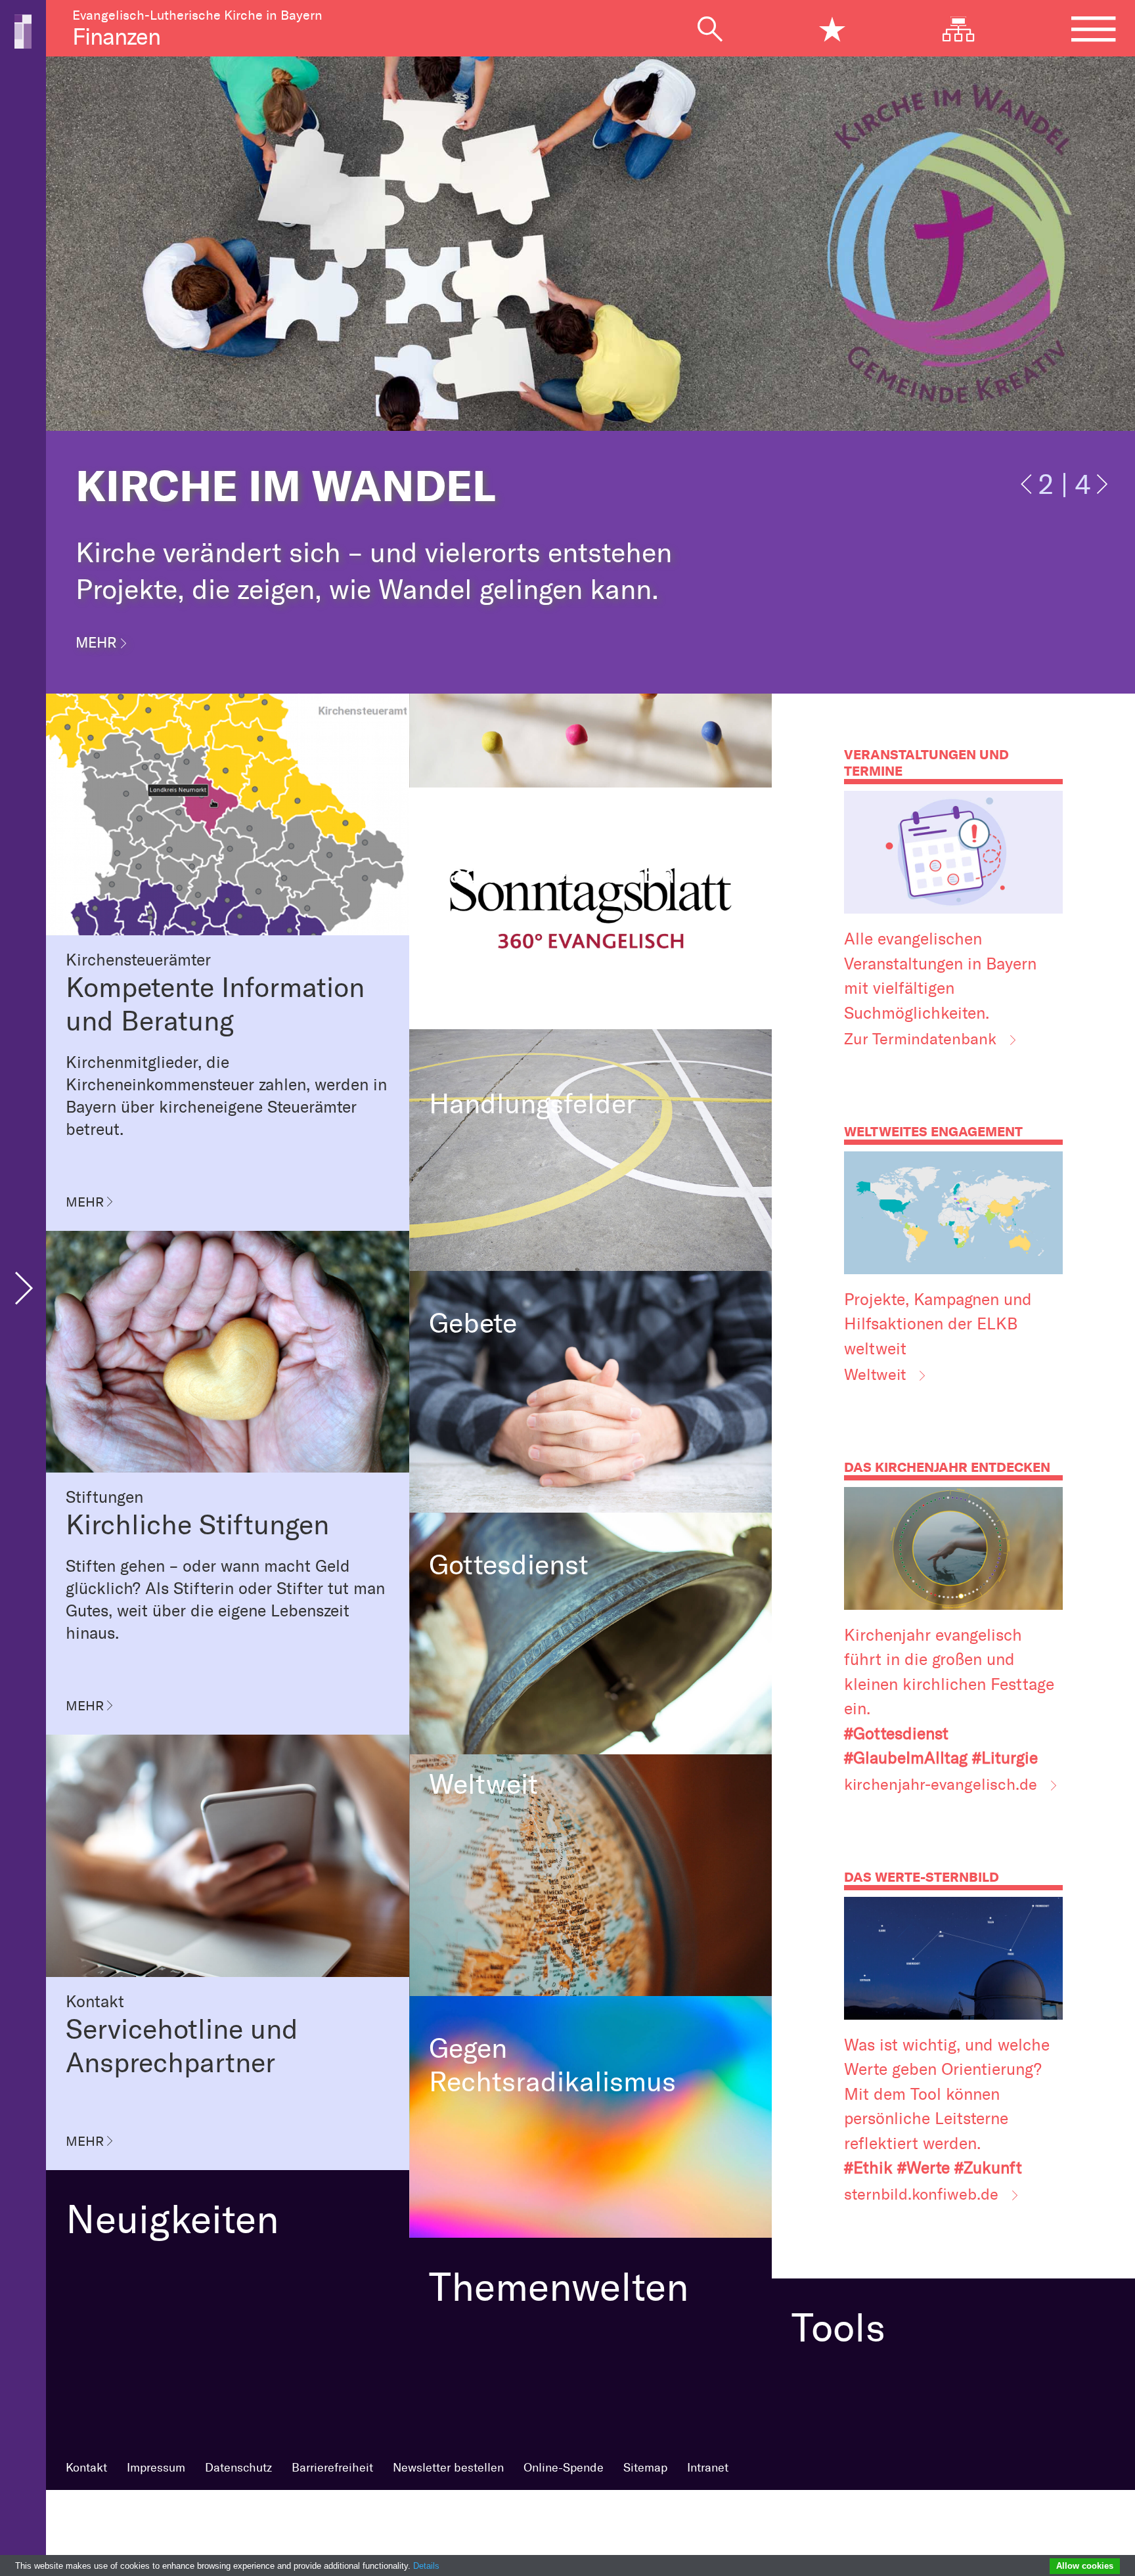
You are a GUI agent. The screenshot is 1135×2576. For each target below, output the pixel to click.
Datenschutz (238, 2468)
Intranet (708, 2468)
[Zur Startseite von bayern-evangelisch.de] (23, 30)
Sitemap (645, 2468)
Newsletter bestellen (448, 2468)
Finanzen (116, 37)
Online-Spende (564, 2468)
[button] (1028, 492)
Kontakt (86, 2468)
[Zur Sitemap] (968, 29)
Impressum (156, 2468)
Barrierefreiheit (332, 2468)
